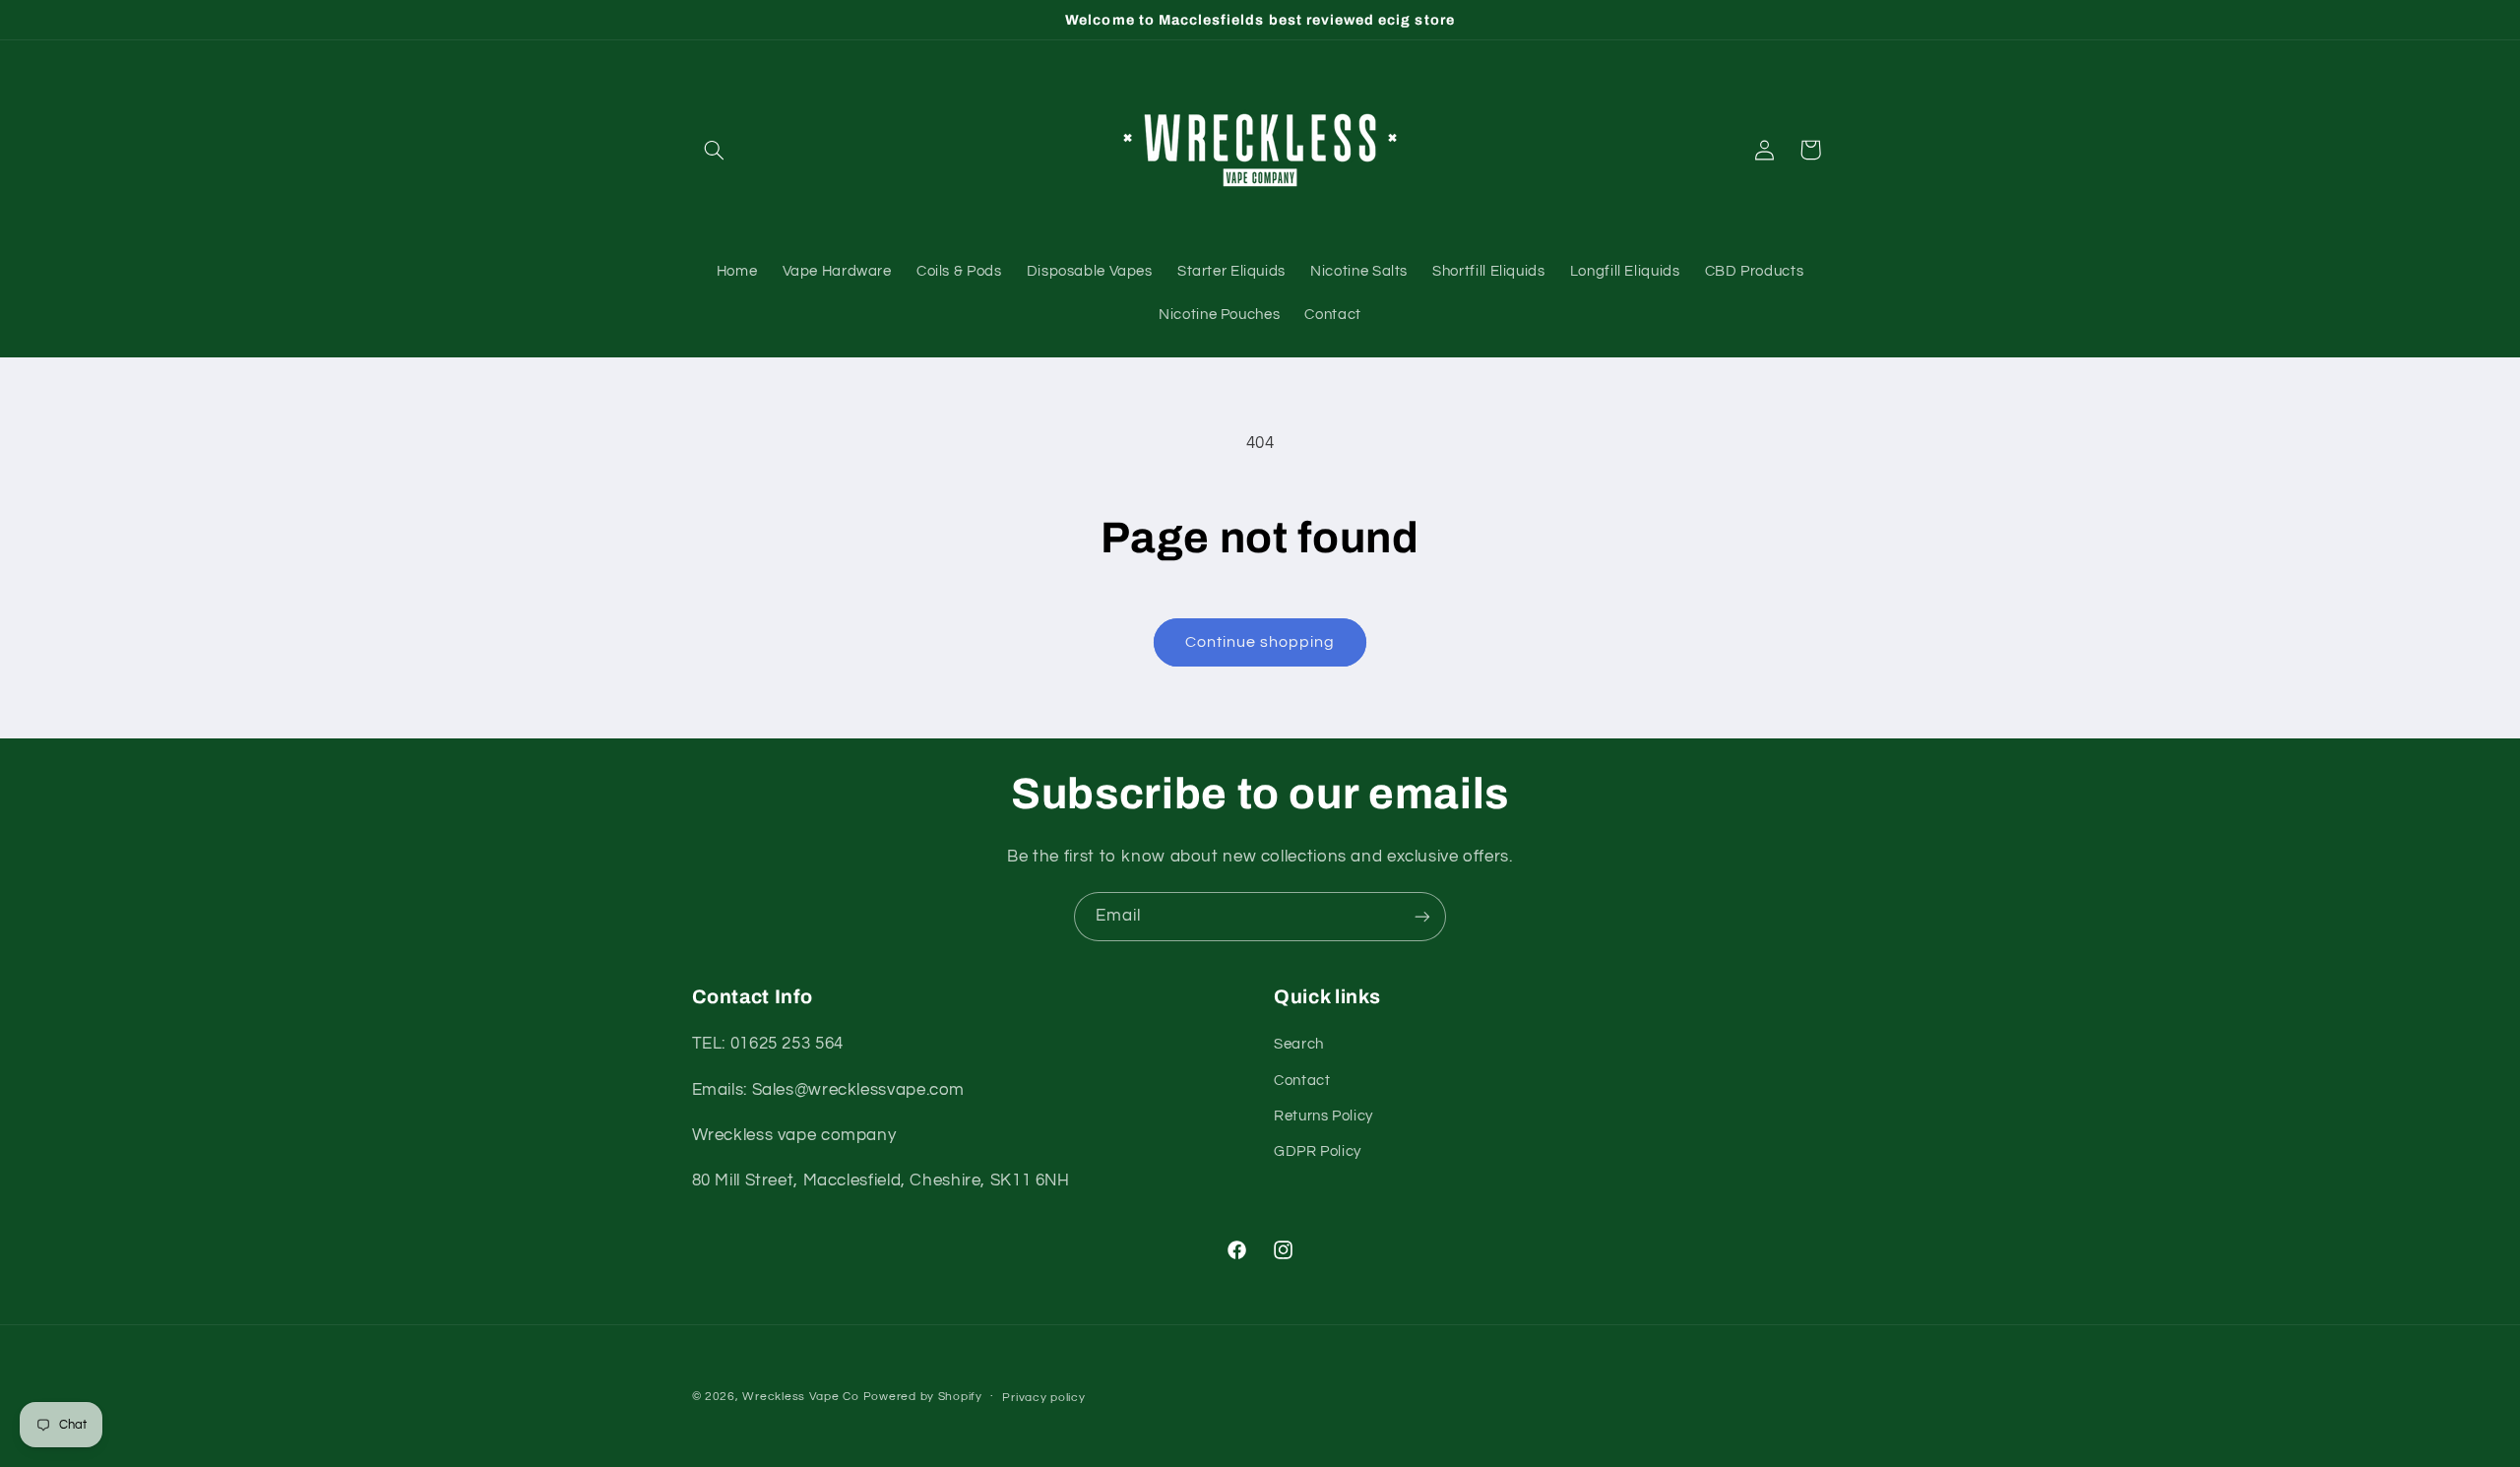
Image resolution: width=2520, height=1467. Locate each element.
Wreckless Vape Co (801, 1397)
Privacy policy (1043, 1398)
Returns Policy (1323, 1116)
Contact (1302, 1081)
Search (1299, 1044)
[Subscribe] (1422, 916)
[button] (715, 150)
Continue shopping (1260, 642)
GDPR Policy (1318, 1151)
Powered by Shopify (923, 1397)
